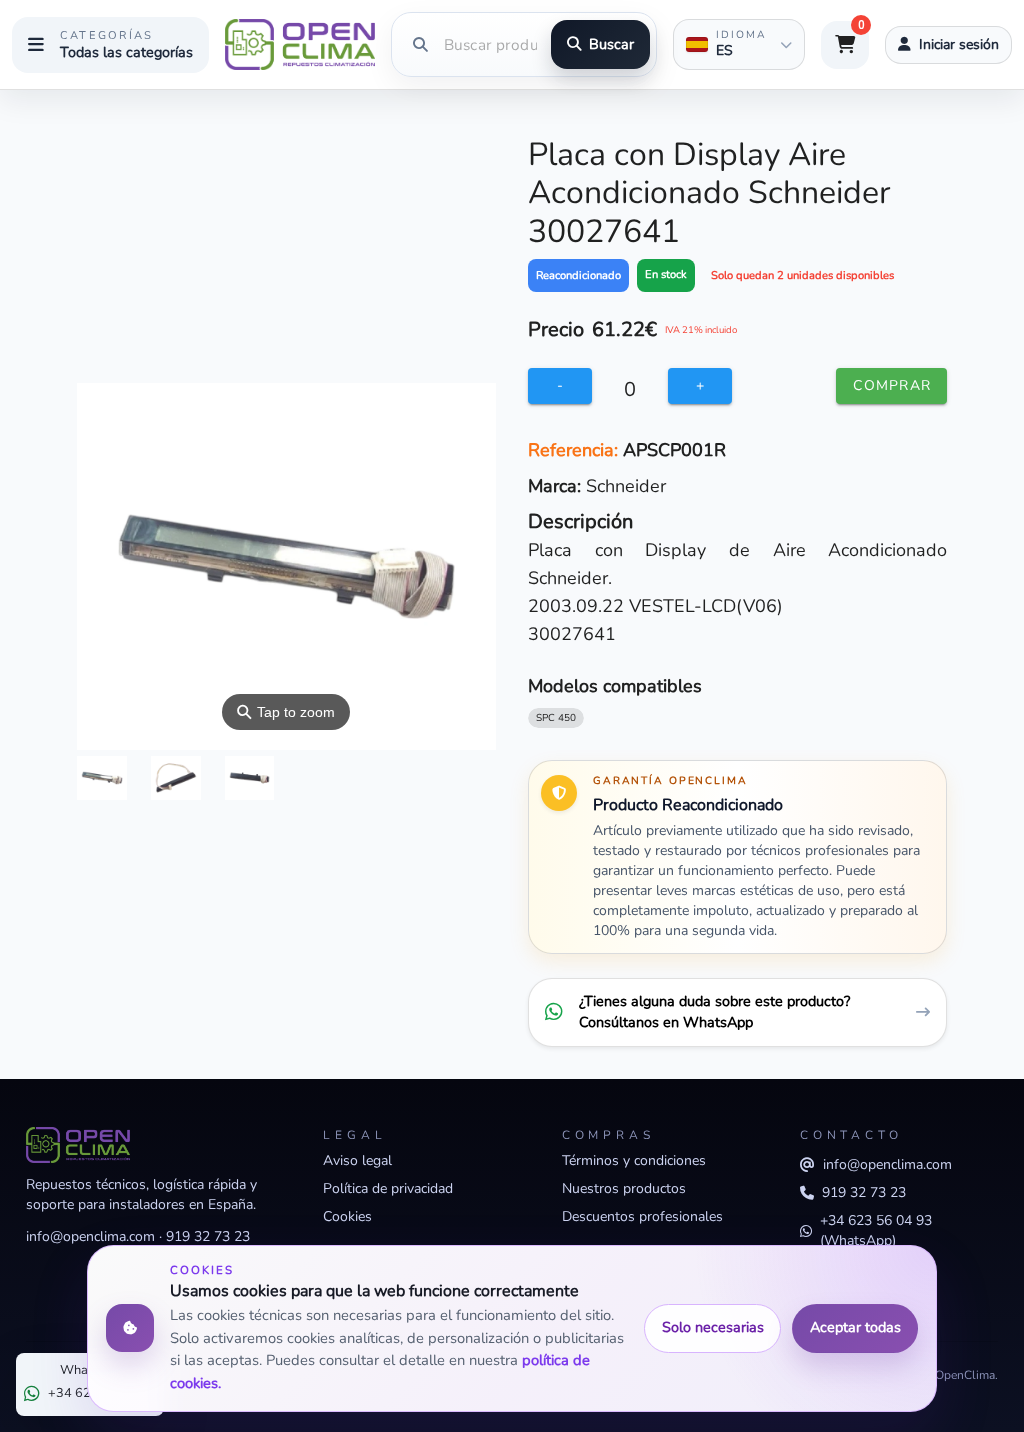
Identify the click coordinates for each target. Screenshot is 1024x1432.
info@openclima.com (90, 1236)
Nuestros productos (624, 1188)
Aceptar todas (855, 1327)
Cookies (347, 1216)
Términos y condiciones (634, 1160)
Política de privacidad (388, 1188)
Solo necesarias (713, 1327)
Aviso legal (357, 1160)
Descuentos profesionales (642, 1216)
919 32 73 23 (208, 1236)
